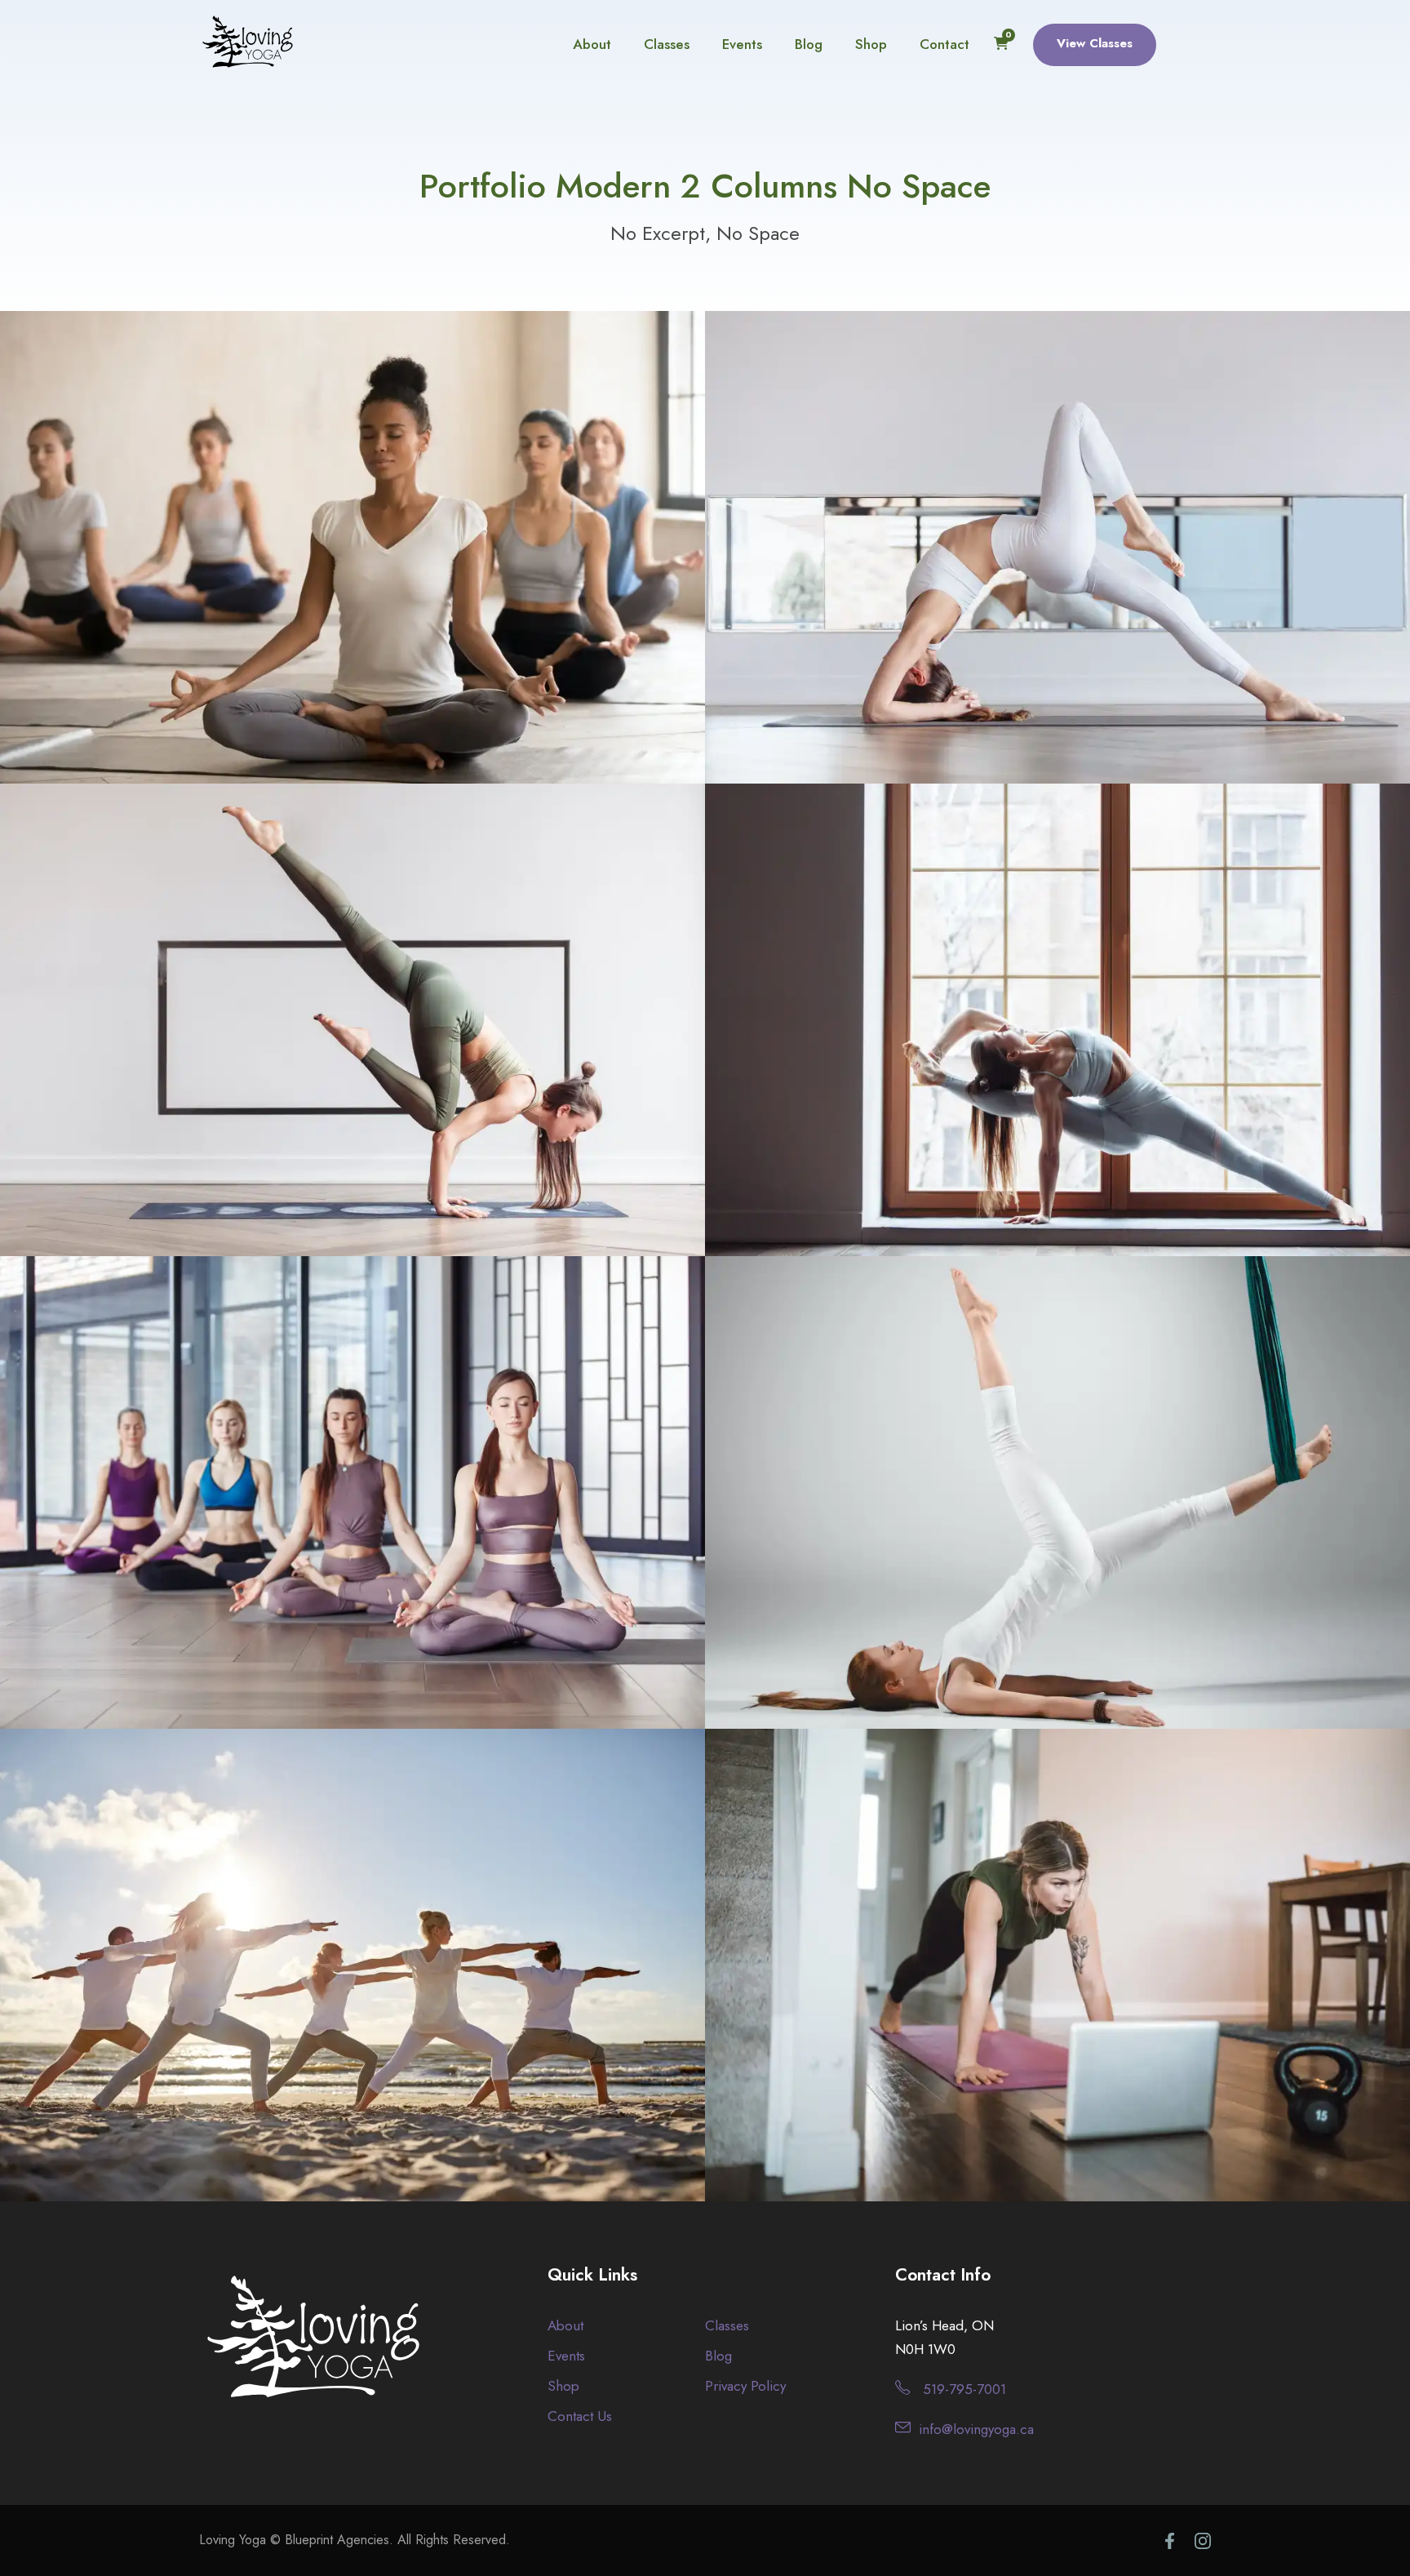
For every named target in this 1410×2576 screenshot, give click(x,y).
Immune (382, 586)
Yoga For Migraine (353, 1502)
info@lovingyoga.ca (976, 2429)
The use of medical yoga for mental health (353, 1030)
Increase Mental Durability (352, 1974)
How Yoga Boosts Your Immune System (353, 557)
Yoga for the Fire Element (1058, 557)
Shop (871, 44)
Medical (353, 1059)
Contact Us (580, 2416)
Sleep (1057, 1059)
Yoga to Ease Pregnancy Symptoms (1058, 1502)
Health (320, 586)
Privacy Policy (745, 2386)
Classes (667, 44)
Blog (809, 44)
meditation (1029, 2003)
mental (382, 2003)
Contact (944, 44)
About (592, 44)
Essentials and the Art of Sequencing (1057, 1974)
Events (742, 44)
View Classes (1095, 43)
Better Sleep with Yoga (1058, 1030)
